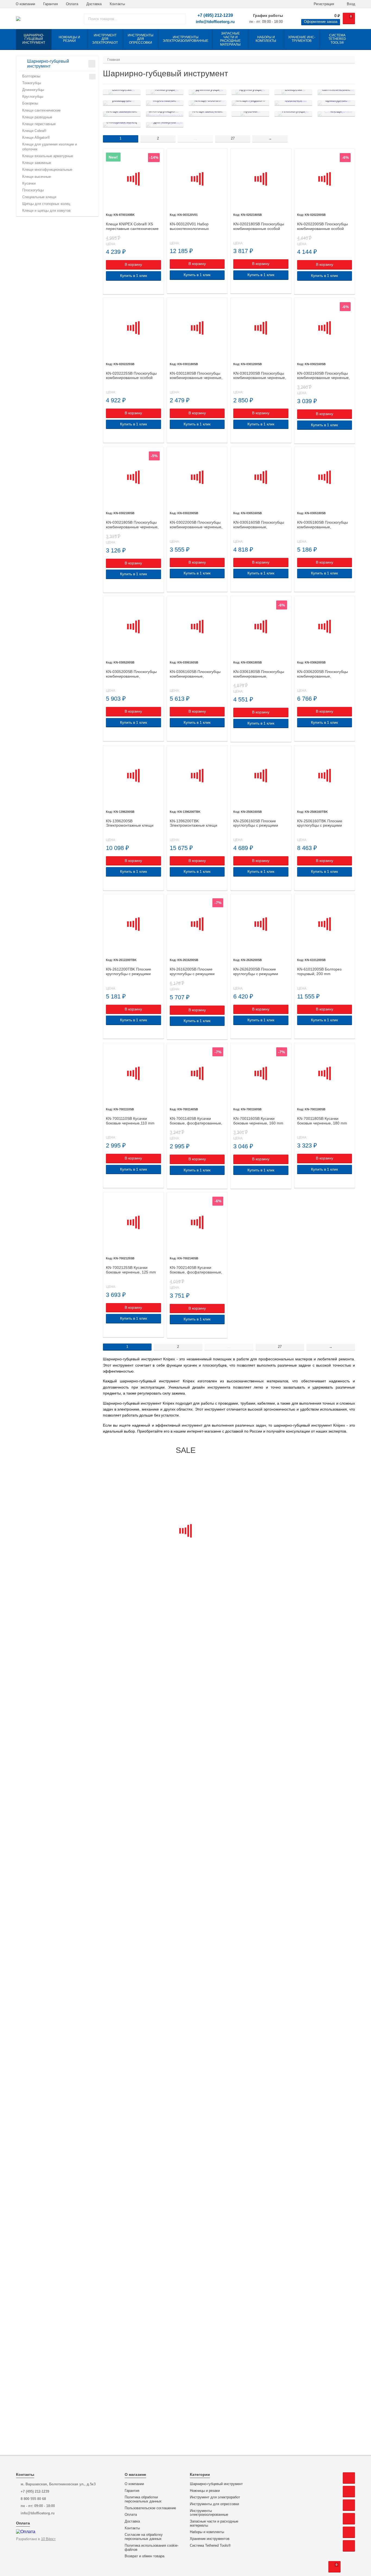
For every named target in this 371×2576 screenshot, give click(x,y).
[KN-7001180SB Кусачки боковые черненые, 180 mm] (325, 1073)
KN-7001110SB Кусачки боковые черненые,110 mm (130, 1121)
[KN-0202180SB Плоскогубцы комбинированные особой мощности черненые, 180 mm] (261, 179)
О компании (25, 4)
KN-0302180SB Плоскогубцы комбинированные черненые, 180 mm (132, 525)
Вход (350, 4)
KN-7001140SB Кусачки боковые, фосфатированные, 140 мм (196, 1121)
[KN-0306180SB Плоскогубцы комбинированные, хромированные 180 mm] (261, 626)
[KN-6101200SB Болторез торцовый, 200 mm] (325, 924)
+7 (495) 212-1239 (215, 15)
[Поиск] (179, 19)
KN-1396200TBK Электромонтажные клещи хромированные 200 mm (194, 823)
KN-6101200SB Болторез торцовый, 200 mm (319, 971)
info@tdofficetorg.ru (215, 22)
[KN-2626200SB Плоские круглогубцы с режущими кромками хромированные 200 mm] (261, 924)
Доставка (94, 4)
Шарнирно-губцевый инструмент (216, 2484)
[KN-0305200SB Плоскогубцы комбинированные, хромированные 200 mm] (133, 626)
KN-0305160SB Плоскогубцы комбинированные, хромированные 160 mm (259, 525)
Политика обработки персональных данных (143, 2499)
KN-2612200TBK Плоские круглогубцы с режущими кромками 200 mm (128, 972)
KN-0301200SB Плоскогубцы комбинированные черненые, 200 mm (260, 376)
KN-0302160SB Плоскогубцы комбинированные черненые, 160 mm (323, 376)
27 (233, 138)
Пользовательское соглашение (150, 2508)
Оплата (72, 4)
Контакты (117, 4)
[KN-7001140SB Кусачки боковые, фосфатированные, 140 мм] (197, 1073)
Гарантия (51, 4)
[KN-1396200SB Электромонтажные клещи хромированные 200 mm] (133, 776)
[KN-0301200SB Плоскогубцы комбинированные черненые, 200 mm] (261, 328)
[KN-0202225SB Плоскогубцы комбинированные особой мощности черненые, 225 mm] (133, 328)
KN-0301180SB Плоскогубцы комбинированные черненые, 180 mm (196, 376)
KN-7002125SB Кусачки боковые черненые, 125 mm (131, 1270)
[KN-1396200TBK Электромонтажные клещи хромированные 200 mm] (197, 776)
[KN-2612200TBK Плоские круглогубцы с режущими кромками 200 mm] (133, 924)
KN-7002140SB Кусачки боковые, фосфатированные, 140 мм (196, 1270)
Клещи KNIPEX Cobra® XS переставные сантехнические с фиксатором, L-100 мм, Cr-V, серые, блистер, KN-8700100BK (133, 226)
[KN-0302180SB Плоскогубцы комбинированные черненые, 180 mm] (133, 477)
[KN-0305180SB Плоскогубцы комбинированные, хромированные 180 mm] (325, 477)
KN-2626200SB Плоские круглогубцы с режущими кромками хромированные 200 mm (261, 972)
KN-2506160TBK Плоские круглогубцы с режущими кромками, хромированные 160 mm (321, 823)
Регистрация (323, 4)
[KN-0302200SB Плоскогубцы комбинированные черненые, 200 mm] (197, 477)
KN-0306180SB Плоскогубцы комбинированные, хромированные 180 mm (259, 674)
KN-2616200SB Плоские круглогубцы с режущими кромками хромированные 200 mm (197, 972)
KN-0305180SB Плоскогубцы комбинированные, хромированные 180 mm (323, 525)
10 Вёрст (48, 2539)
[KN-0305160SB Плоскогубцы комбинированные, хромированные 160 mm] (261, 477)
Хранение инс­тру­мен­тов (210, 2539)
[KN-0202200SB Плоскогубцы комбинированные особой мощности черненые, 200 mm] (325, 179)
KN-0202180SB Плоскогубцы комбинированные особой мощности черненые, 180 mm (260, 226)
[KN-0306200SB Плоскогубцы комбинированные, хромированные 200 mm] (325, 626)
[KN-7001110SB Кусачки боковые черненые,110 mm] (133, 1073)
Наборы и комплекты (207, 2532)
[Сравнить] (109, 287)
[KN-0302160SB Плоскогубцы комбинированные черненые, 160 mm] (325, 328)
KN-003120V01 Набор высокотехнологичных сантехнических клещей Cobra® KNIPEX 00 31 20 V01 (196, 226)
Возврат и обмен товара (144, 2556)
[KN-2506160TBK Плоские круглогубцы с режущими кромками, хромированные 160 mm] (325, 776)
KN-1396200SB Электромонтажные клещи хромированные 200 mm (130, 823)
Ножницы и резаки (205, 2491)
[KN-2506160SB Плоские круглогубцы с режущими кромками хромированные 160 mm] (261, 776)
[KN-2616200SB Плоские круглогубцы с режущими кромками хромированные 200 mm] (197, 924)
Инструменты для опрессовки (214, 2504)
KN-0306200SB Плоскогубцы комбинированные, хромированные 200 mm (323, 674)
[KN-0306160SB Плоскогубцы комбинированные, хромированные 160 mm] (197, 626)
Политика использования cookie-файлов (152, 2548)
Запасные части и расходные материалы (214, 2523)
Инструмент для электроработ (215, 2497)
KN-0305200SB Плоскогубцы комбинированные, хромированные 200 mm (131, 674)
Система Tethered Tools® (210, 2546)
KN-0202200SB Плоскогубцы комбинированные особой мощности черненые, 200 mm (324, 226)
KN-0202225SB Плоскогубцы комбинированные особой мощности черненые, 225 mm (133, 376)
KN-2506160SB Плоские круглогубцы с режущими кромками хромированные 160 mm (261, 823)
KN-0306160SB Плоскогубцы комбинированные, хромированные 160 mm (195, 674)
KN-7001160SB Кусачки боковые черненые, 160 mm (258, 1121)
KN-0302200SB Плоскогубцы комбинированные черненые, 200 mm (196, 525)
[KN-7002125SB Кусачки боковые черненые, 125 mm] (133, 1223)
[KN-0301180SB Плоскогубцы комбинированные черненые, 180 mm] (197, 328)
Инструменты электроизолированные (209, 2513)
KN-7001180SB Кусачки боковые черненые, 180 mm (322, 1121)
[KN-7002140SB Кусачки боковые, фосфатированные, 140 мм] (197, 1223)
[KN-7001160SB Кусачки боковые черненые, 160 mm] (261, 1073)
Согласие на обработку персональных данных (144, 2537)
